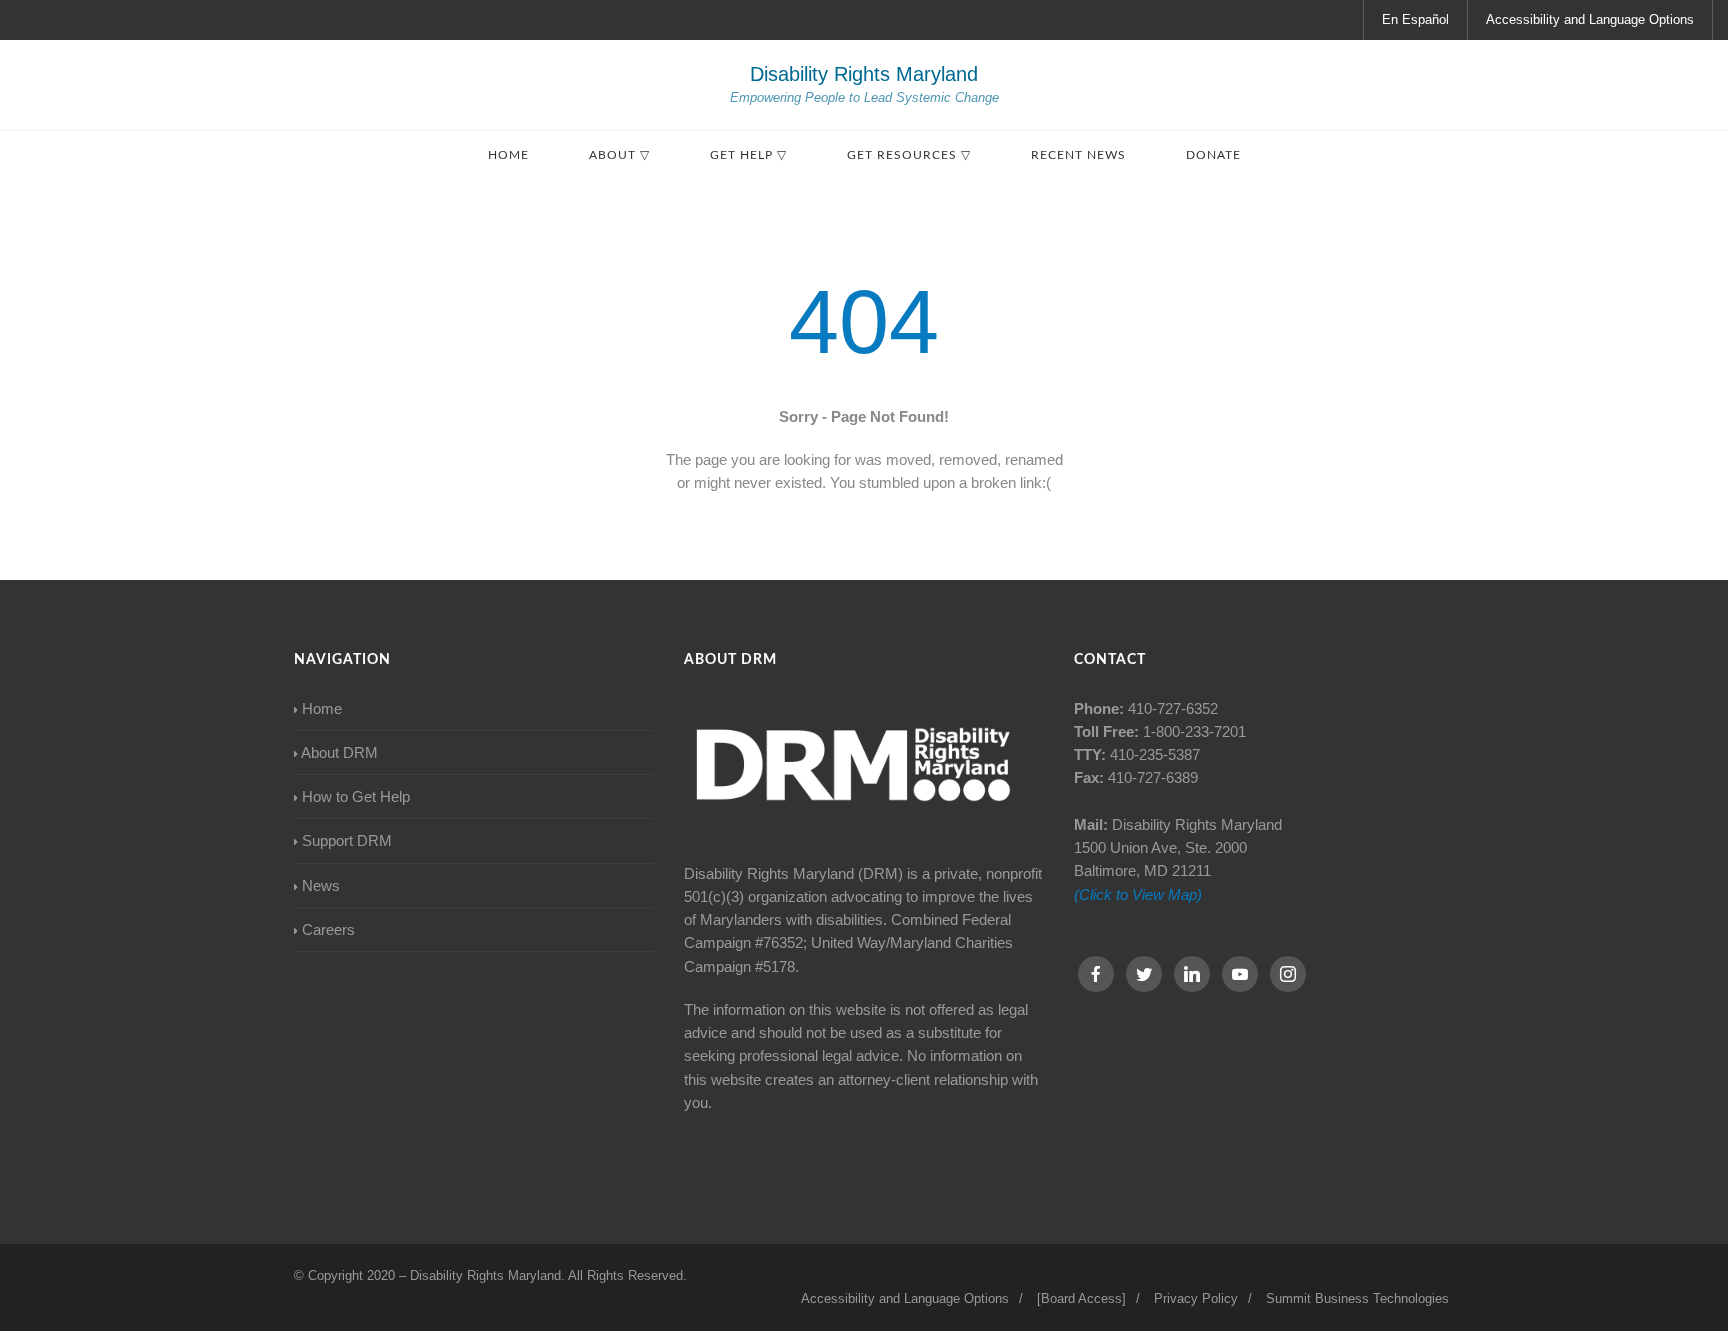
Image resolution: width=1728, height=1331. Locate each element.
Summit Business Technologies (1357, 1298)
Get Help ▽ (748, 155)
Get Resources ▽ (909, 155)
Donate (1213, 155)
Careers (328, 929)
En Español (1415, 19)
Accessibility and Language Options (1590, 19)
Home (508, 155)
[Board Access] (1081, 1298)
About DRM (339, 752)
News (321, 885)
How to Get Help (356, 796)
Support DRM (347, 840)
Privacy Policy (1196, 1298)
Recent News (1078, 155)
